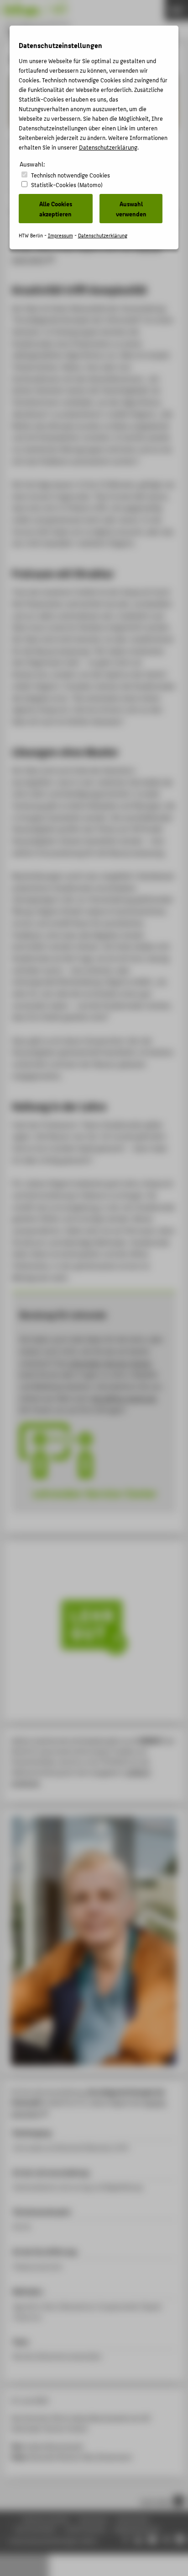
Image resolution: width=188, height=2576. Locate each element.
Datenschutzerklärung (108, 147)
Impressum (60, 235)
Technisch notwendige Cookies (70, 175)
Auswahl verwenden (131, 209)
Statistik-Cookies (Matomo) (67, 185)
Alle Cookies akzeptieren (56, 209)
